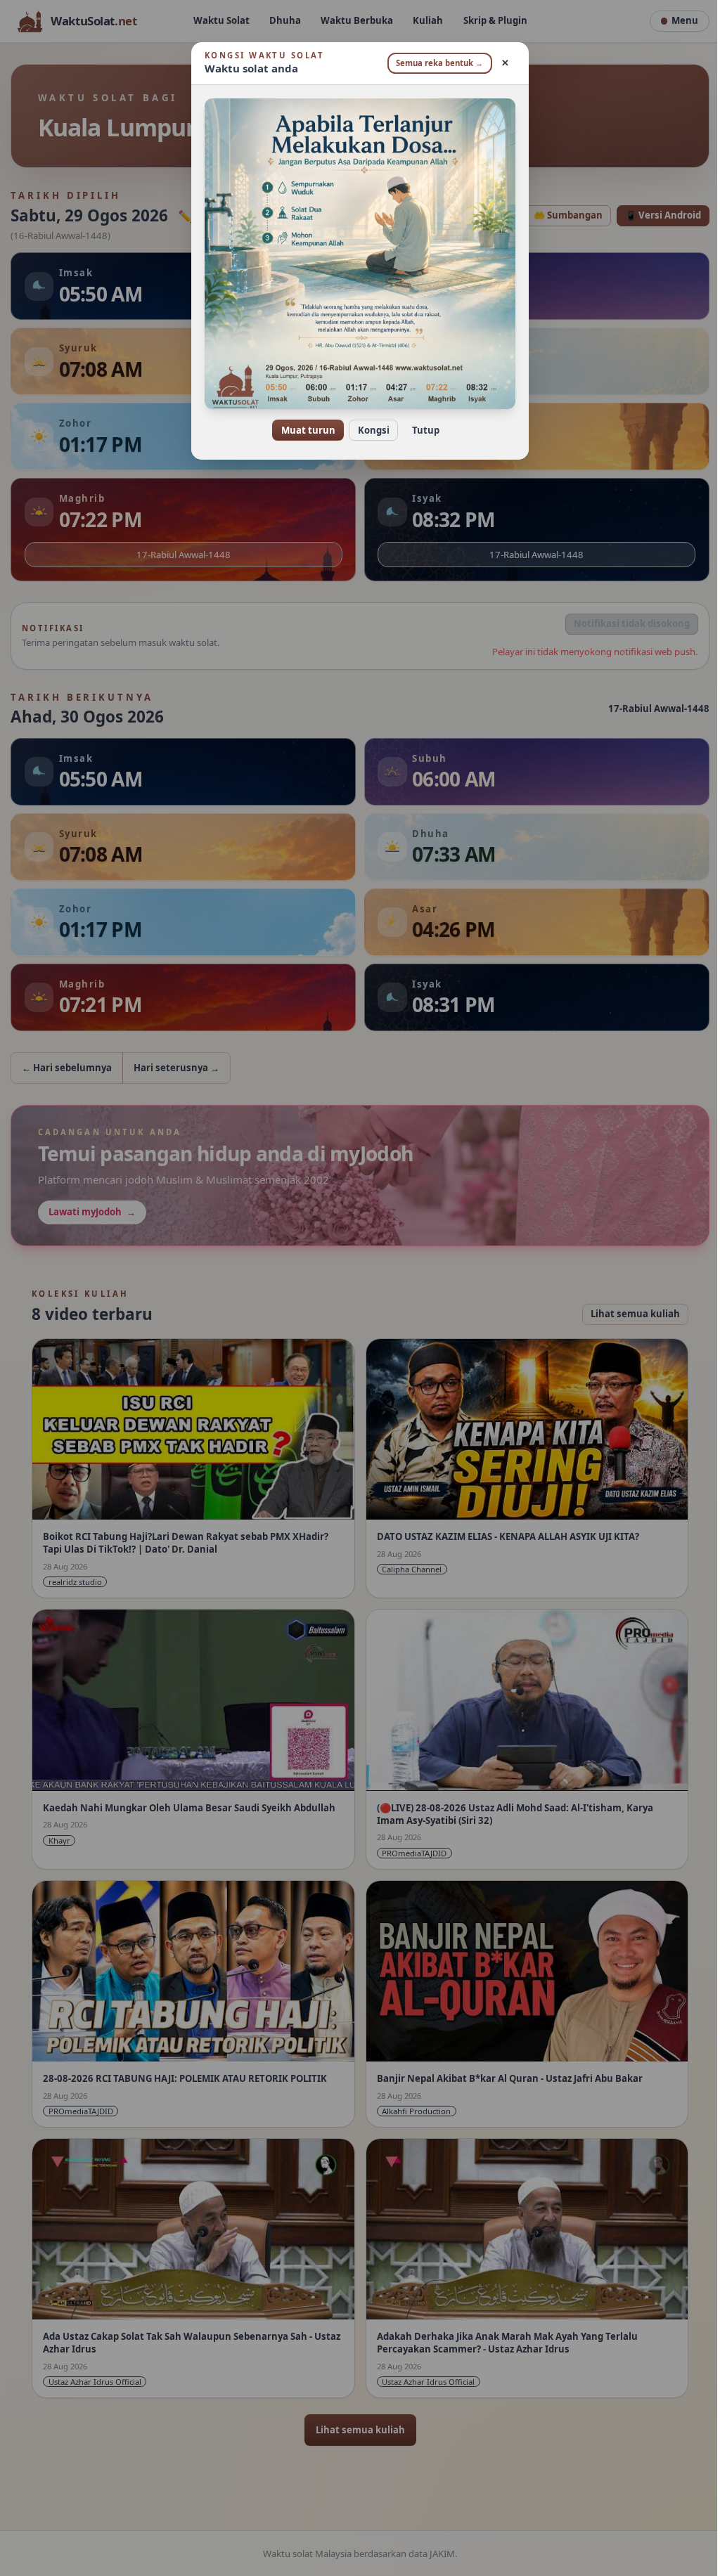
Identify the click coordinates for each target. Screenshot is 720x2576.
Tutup (420, 430)
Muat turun (303, 430)
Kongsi (368, 430)
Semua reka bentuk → (435, 63)
